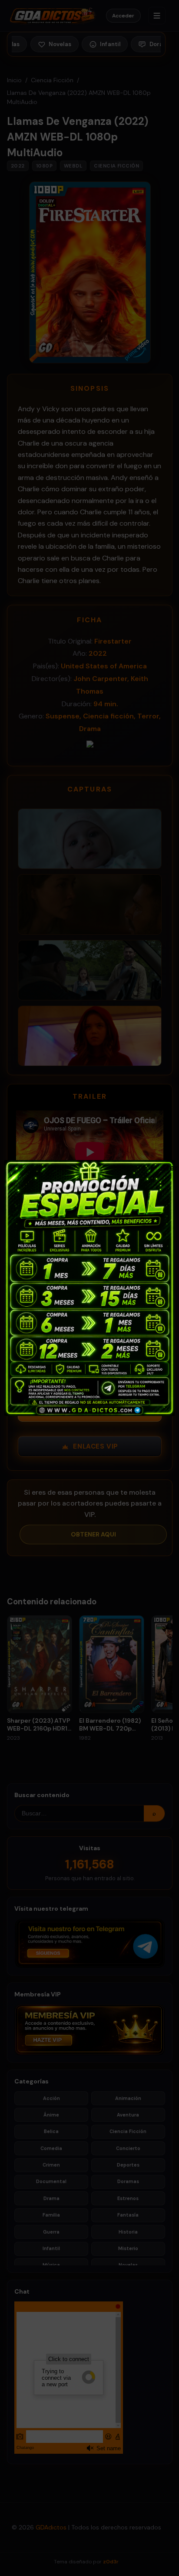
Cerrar (167, 1167)
